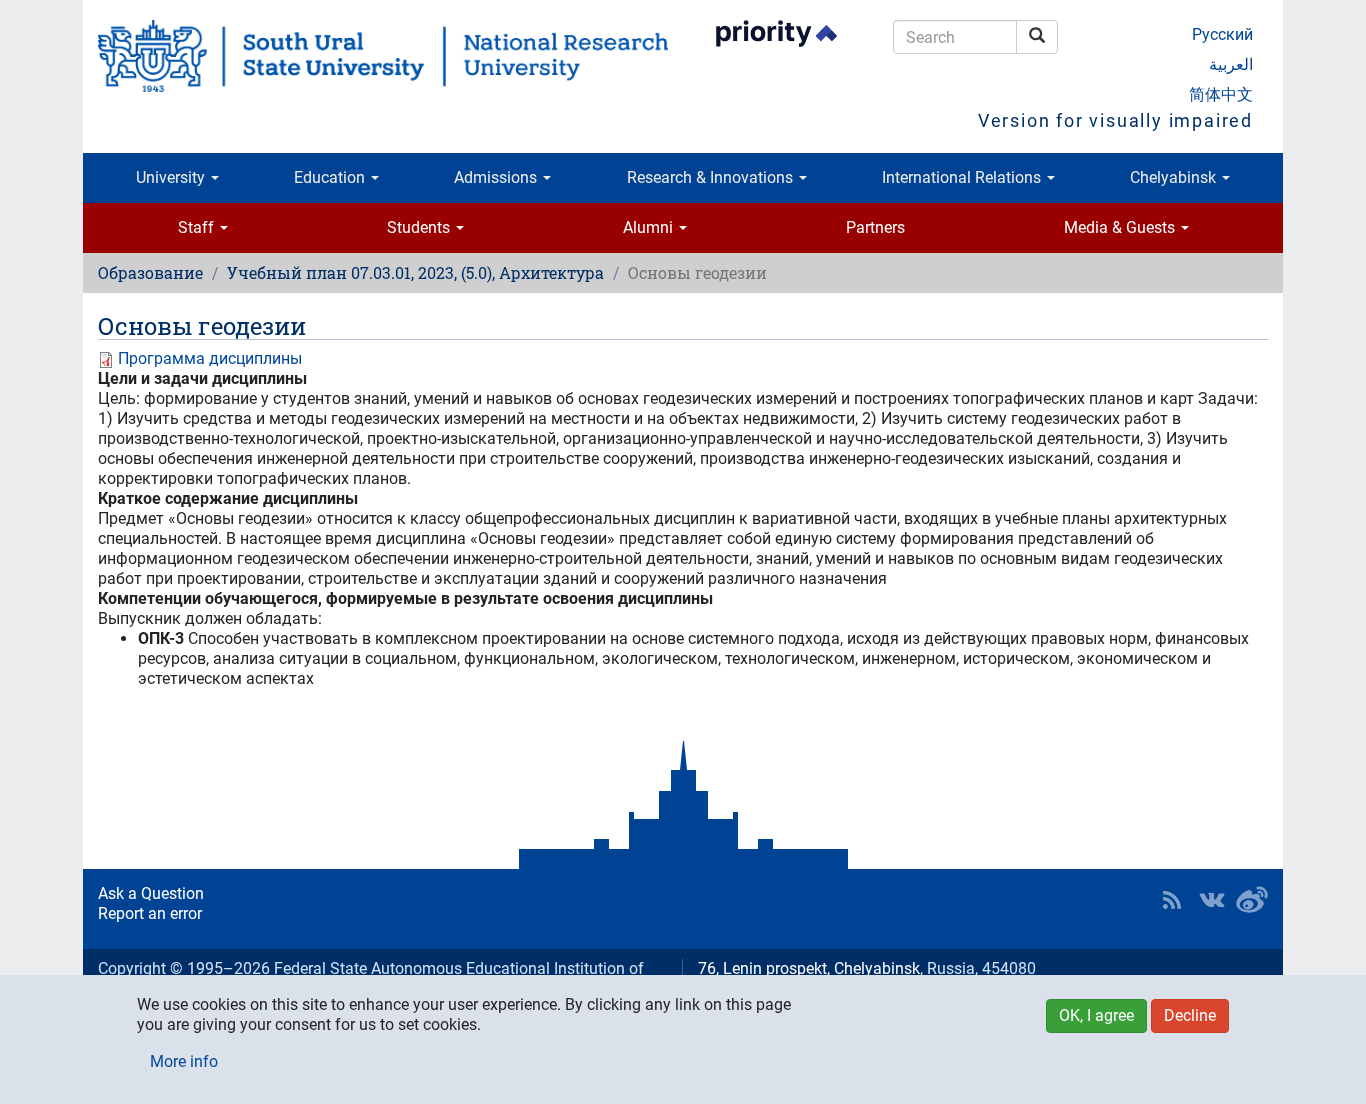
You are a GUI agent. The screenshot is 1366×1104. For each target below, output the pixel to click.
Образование (150, 272)
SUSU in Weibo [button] (1252, 900)
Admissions (497, 177)
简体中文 (1221, 94)
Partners (875, 227)
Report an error (150, 913)
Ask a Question (151, 893)
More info (184, 1061)
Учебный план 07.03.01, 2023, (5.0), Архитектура (415, 272)
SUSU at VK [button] (1212, 900)
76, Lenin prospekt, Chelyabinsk (809, 968)
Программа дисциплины (210, 358)
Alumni (650, 227)
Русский (1222, 34)
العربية (1231, 64)
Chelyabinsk (1175, 177)
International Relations (963, 177)
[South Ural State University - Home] (383, 56)
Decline (1190, 1015)
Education (331, 177)
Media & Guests (1121, 227)
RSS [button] (1172, 900)
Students (420, 227)
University (172, 177)
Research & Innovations (712, 177)
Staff (198, 227)
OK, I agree (1096, 1015)
